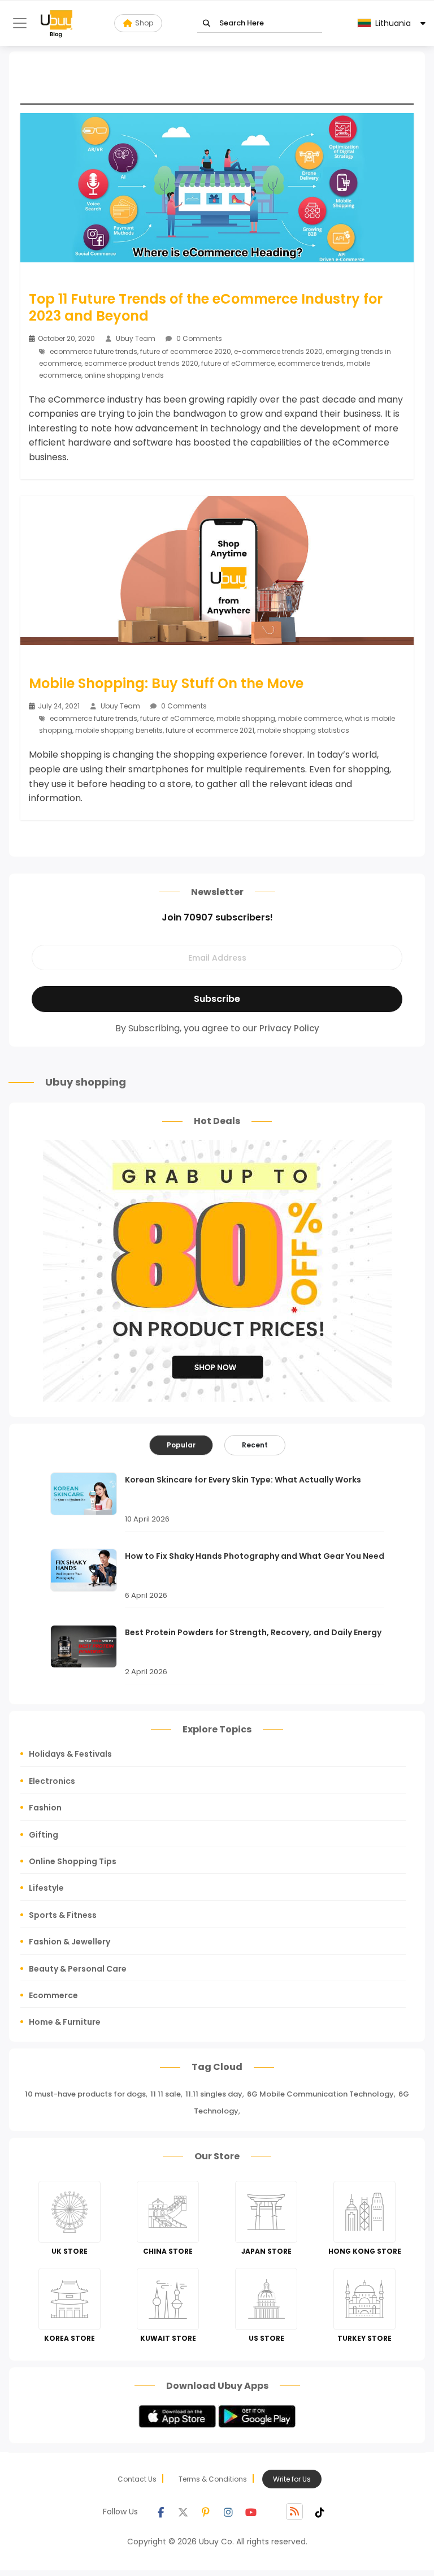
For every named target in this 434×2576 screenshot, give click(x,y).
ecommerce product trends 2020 (141, 363)
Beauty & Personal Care (78, 1969)
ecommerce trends (311, 363)
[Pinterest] (206, 2512)
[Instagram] (228, 2512)
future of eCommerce (238, 363)
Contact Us (137, 2479)
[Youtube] (251, 2512)
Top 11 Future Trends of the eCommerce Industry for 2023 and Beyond (206, 308)
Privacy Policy (289, 1028)
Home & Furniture (65, 2022)
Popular (181, 1445)
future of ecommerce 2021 (210, 730)
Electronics (52, 1781)
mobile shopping (246, 718)
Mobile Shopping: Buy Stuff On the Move (166, 684)
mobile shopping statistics (303, 730)
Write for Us (292, 2479)
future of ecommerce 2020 (186, 351)
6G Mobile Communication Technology (320, 2094)
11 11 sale (166, 2094)
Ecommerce (53, 1995)
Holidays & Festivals (70, 1754)
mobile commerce (310, 718)
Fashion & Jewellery (70, 1942)
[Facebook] (160, 2512)
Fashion (45, 1808)
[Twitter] (183, 2512)
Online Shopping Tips (73, 1861)
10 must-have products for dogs (85, 2094)
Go (207, 23)
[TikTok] (320, 2512)
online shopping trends (124, 375)
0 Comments (198, 338)
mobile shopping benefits (119, 730)
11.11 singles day (214, 2094)
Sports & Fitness (63, 1915)
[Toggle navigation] (20, 23)
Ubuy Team (136, 338)
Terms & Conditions (213, 2479)
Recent (255, 1445)
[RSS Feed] (294, 2512)
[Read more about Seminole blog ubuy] (57, 23)
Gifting (44, 1835)
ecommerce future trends (94, 351)
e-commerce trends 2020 (278, 351)
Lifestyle (46, 1888)
